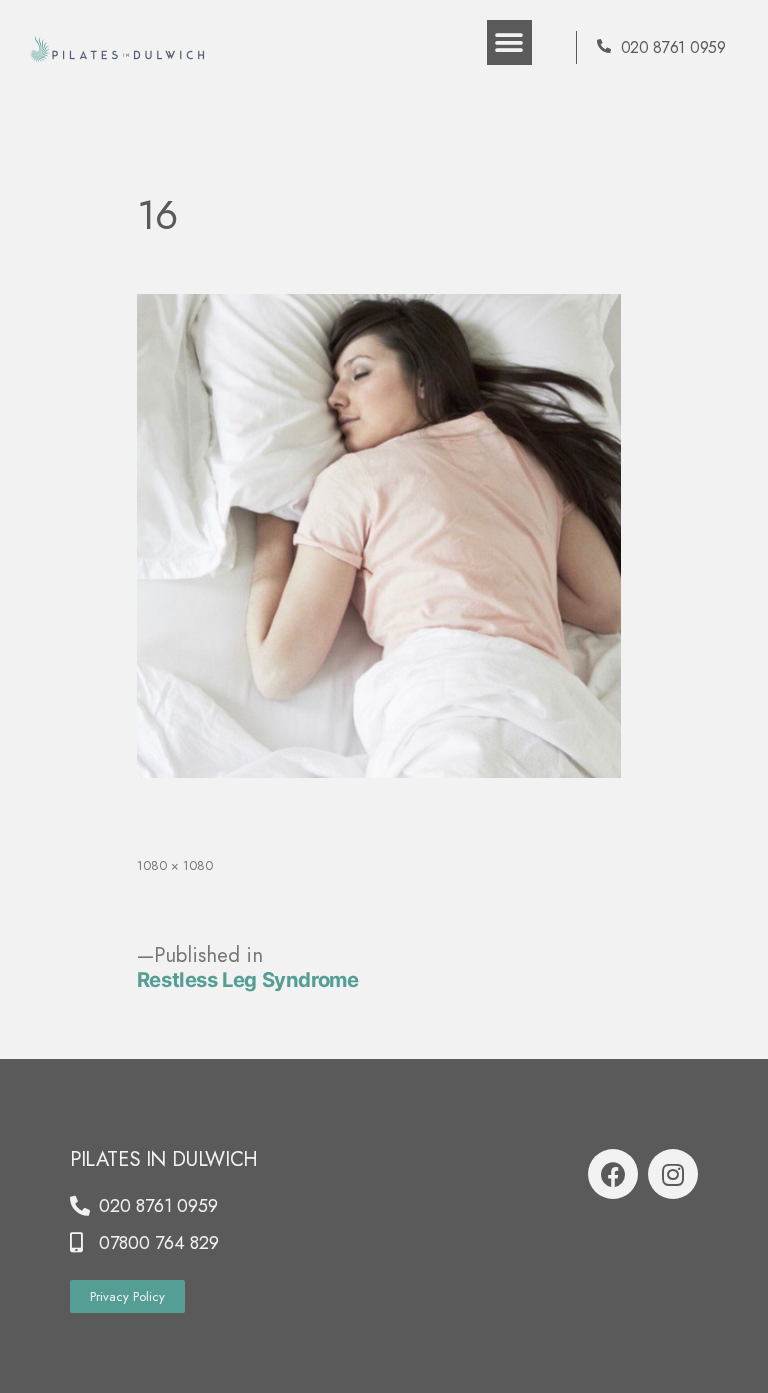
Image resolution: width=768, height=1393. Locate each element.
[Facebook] (613, 1174)
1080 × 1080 (175, 865)
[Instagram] (673, 1174)
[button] (509, 42)
